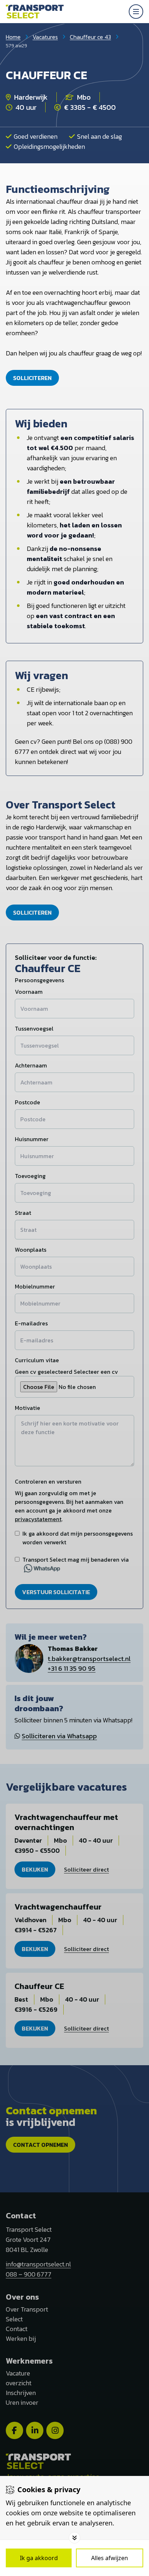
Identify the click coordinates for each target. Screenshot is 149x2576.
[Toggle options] (74, 2538)
